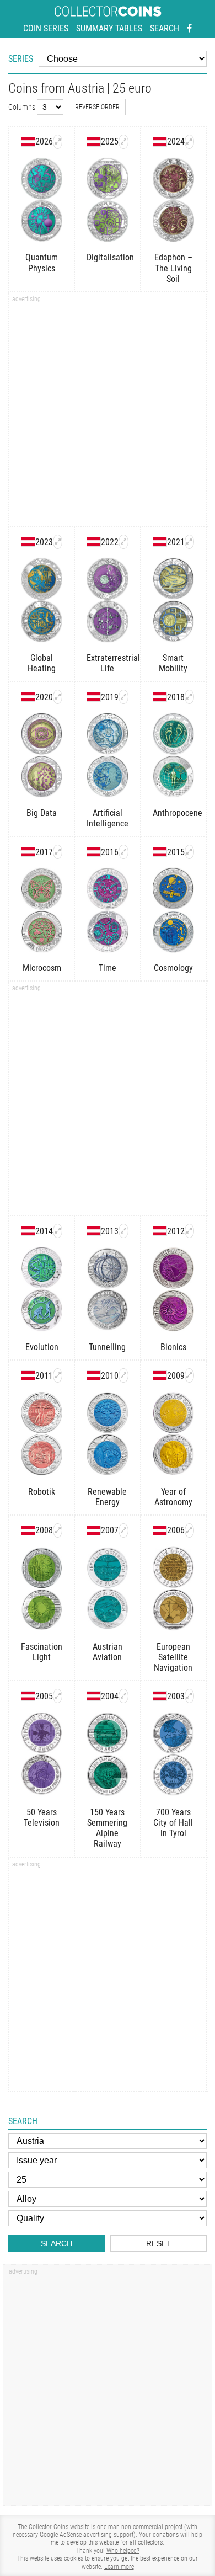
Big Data (42, 813)
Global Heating (42, 663)
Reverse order (97, 107)
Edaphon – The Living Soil (173, 268)
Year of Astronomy (173, 1497)
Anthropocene (173, 813)
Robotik (42, 1492)
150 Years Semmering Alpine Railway (107, 1828)
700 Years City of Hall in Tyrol (173, 1823)
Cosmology (173, 968)
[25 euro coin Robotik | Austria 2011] (58, 1375)
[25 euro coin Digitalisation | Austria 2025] (123, 142)
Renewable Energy (107, 1497)
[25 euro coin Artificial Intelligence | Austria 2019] (123, 697)
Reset (159, 2243)
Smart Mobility (173, 663)
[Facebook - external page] (189, 29)
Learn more (119, 2567)
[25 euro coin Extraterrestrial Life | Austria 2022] (123, 542)
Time (108, 968)
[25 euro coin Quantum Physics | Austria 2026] (58, 142)
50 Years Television (42, 1817)
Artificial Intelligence (107, 818)
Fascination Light (42, 1652)
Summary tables (109, 28)
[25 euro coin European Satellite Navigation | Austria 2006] (189, 1530)
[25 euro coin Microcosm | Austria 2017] (58, 852)
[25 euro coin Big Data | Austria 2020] (58, 697)
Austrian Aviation (108, 1652)
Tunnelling (107, 1347)
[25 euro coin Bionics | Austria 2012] (189, 1231)
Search (165, 28)
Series (21, 59)
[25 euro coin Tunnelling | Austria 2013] (123, 1231)
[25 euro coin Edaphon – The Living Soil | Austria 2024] (189, 142)
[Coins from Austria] (28, 142)
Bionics (173, 1347)
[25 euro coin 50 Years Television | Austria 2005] (58, 1696)
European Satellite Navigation (173, 1657)
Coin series (46, 28)
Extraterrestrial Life (107, 663)
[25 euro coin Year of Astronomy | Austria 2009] (189, 1375)
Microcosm (42, 968)
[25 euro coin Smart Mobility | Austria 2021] (189, 542)
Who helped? (123, 2551)
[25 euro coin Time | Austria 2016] (123, 852)
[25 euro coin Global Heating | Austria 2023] (58, 542)
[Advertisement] (108, 413)
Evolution (42, 1347)
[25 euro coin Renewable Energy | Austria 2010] (123, 1375)
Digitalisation (107, 257)
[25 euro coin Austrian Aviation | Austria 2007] (123, 1530)
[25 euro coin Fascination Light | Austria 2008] (58, 1530)
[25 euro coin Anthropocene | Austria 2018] (189, 697)
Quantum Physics (42, 263)
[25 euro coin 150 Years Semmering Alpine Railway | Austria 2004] (123, 1696)
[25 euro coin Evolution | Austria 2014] (58, 1231)
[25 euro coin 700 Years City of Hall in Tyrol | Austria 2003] (189, 1696)
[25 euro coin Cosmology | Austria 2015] (189, 852)
